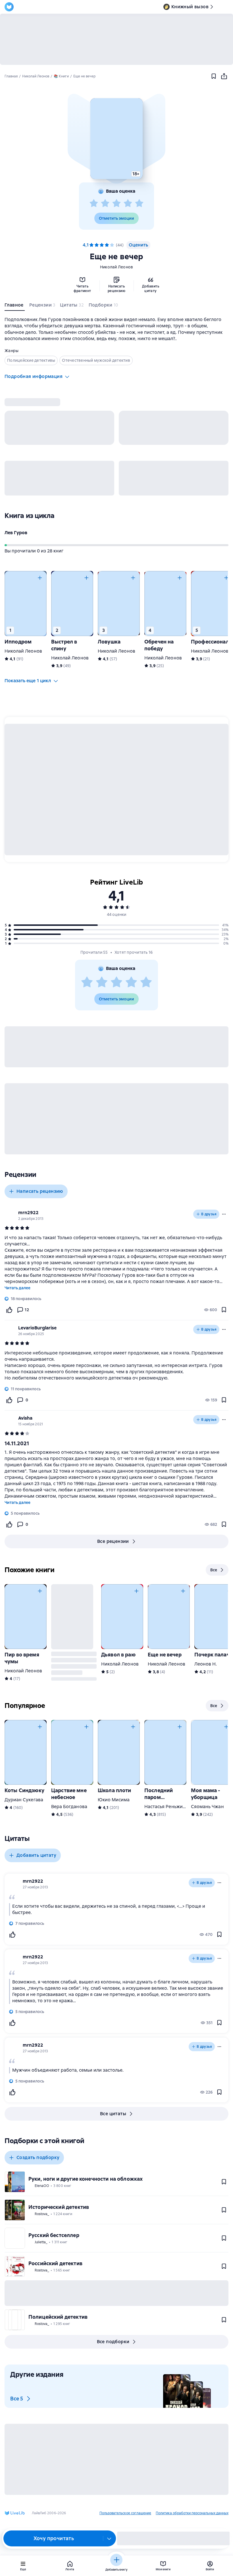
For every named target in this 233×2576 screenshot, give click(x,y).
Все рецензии (113, 1541)
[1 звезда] (94, 203)
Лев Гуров (16, 533)
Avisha (25, 1418)
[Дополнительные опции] (109, 2538)
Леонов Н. (206, 1664)
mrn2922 (28, 1213)
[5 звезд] (139, 203)
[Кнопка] (40, 578)
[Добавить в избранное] (214, 76)
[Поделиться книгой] (224, 76)
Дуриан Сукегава (24, 1800)
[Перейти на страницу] (116, 1366)
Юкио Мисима (114, 1800)
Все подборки (113, 2342)
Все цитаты (113, 2114)
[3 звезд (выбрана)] (102, 245)
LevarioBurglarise (37, 1328)
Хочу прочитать (54, 2538)
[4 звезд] (128, 203)
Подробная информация (34, 376)
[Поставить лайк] (9, 1310)
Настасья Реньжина (166, 1807)
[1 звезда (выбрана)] (91, 245)
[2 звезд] (105, 203)
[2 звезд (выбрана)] (97, 245)
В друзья (209, 1214)
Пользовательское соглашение (125, 2513)
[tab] (15, 306)
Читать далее (17, 1288)
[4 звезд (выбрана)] (107, 245)
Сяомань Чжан (207, 1807)
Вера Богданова (69, 1807)
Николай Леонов (117, 267)
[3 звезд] (116, 203)
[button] (116, 139)
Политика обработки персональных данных (192, 2513)
